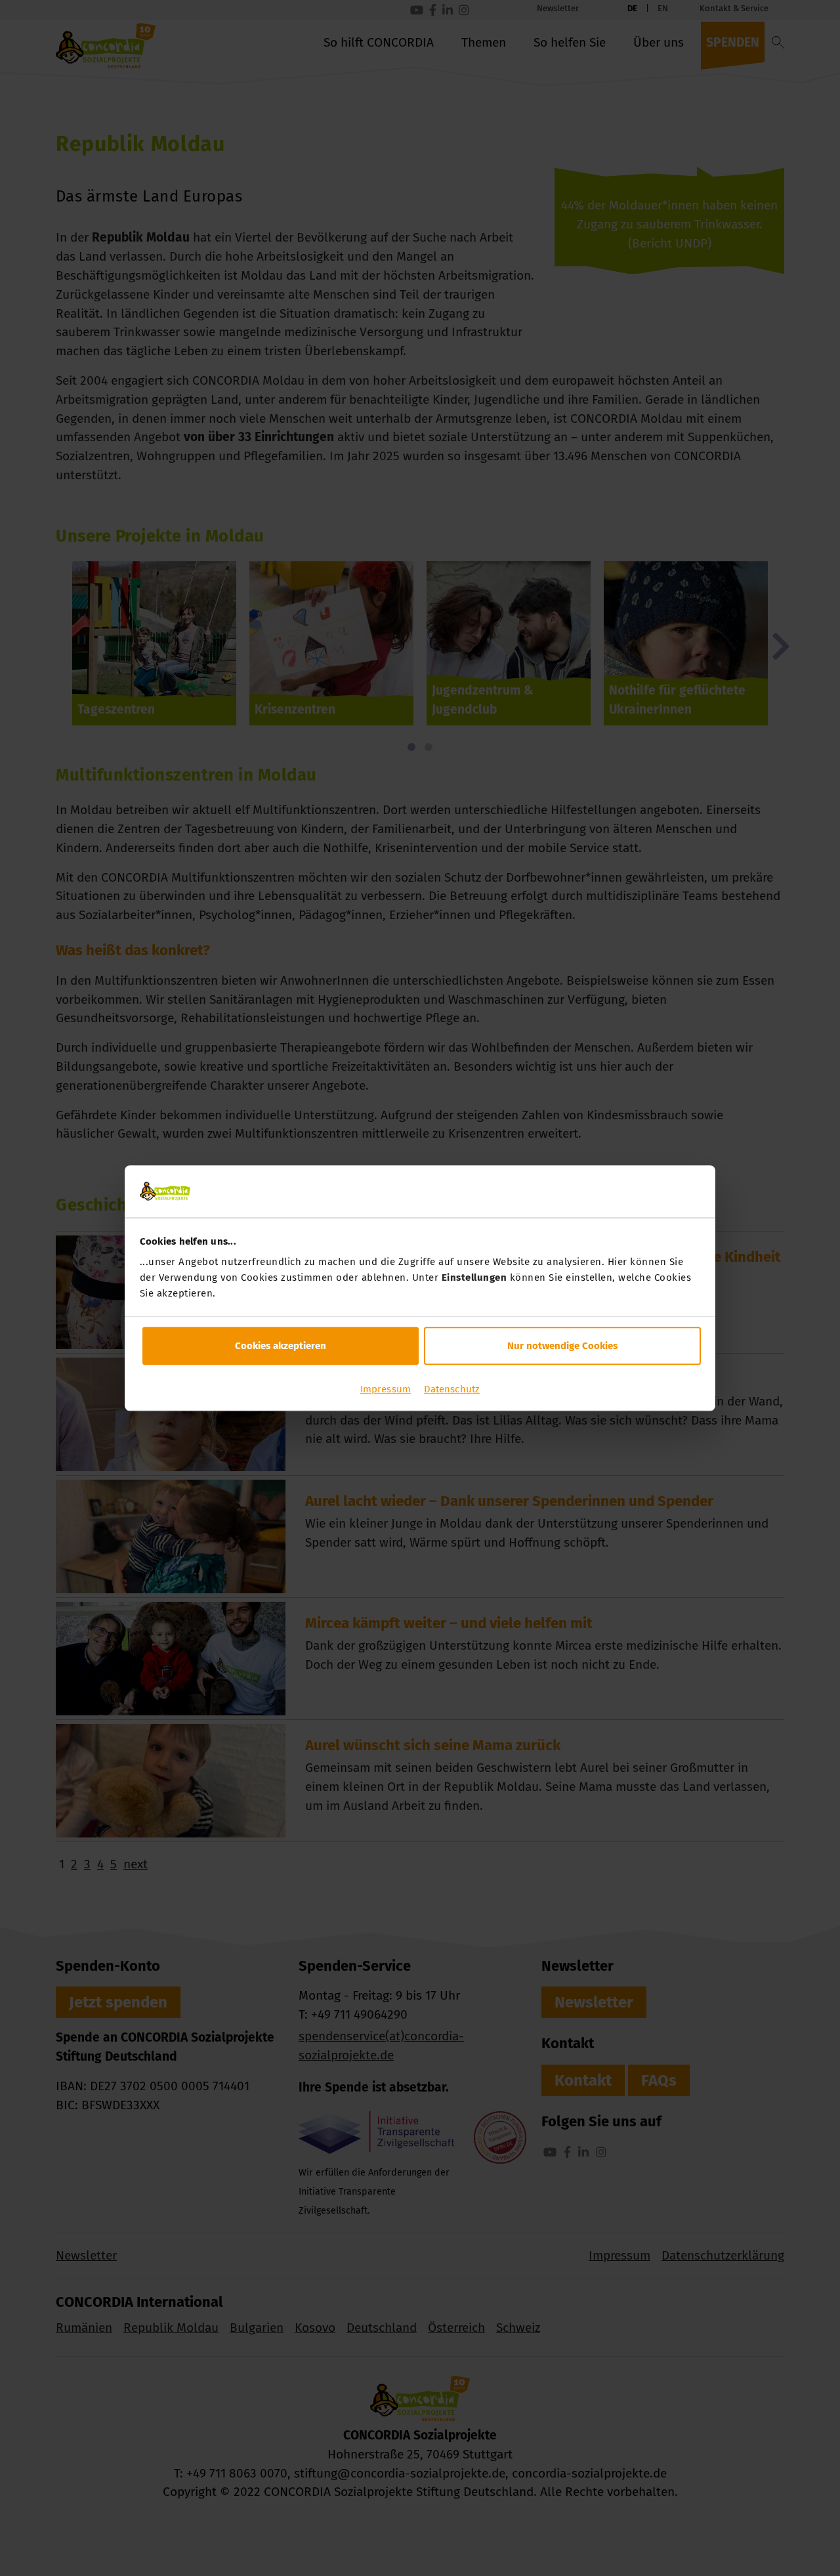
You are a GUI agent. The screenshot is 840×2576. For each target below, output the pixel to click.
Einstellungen (474, 1277)
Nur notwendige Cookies (562, 1346)
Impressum (386, 1389)
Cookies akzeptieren (281, 1346)
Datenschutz (452, 1389)
